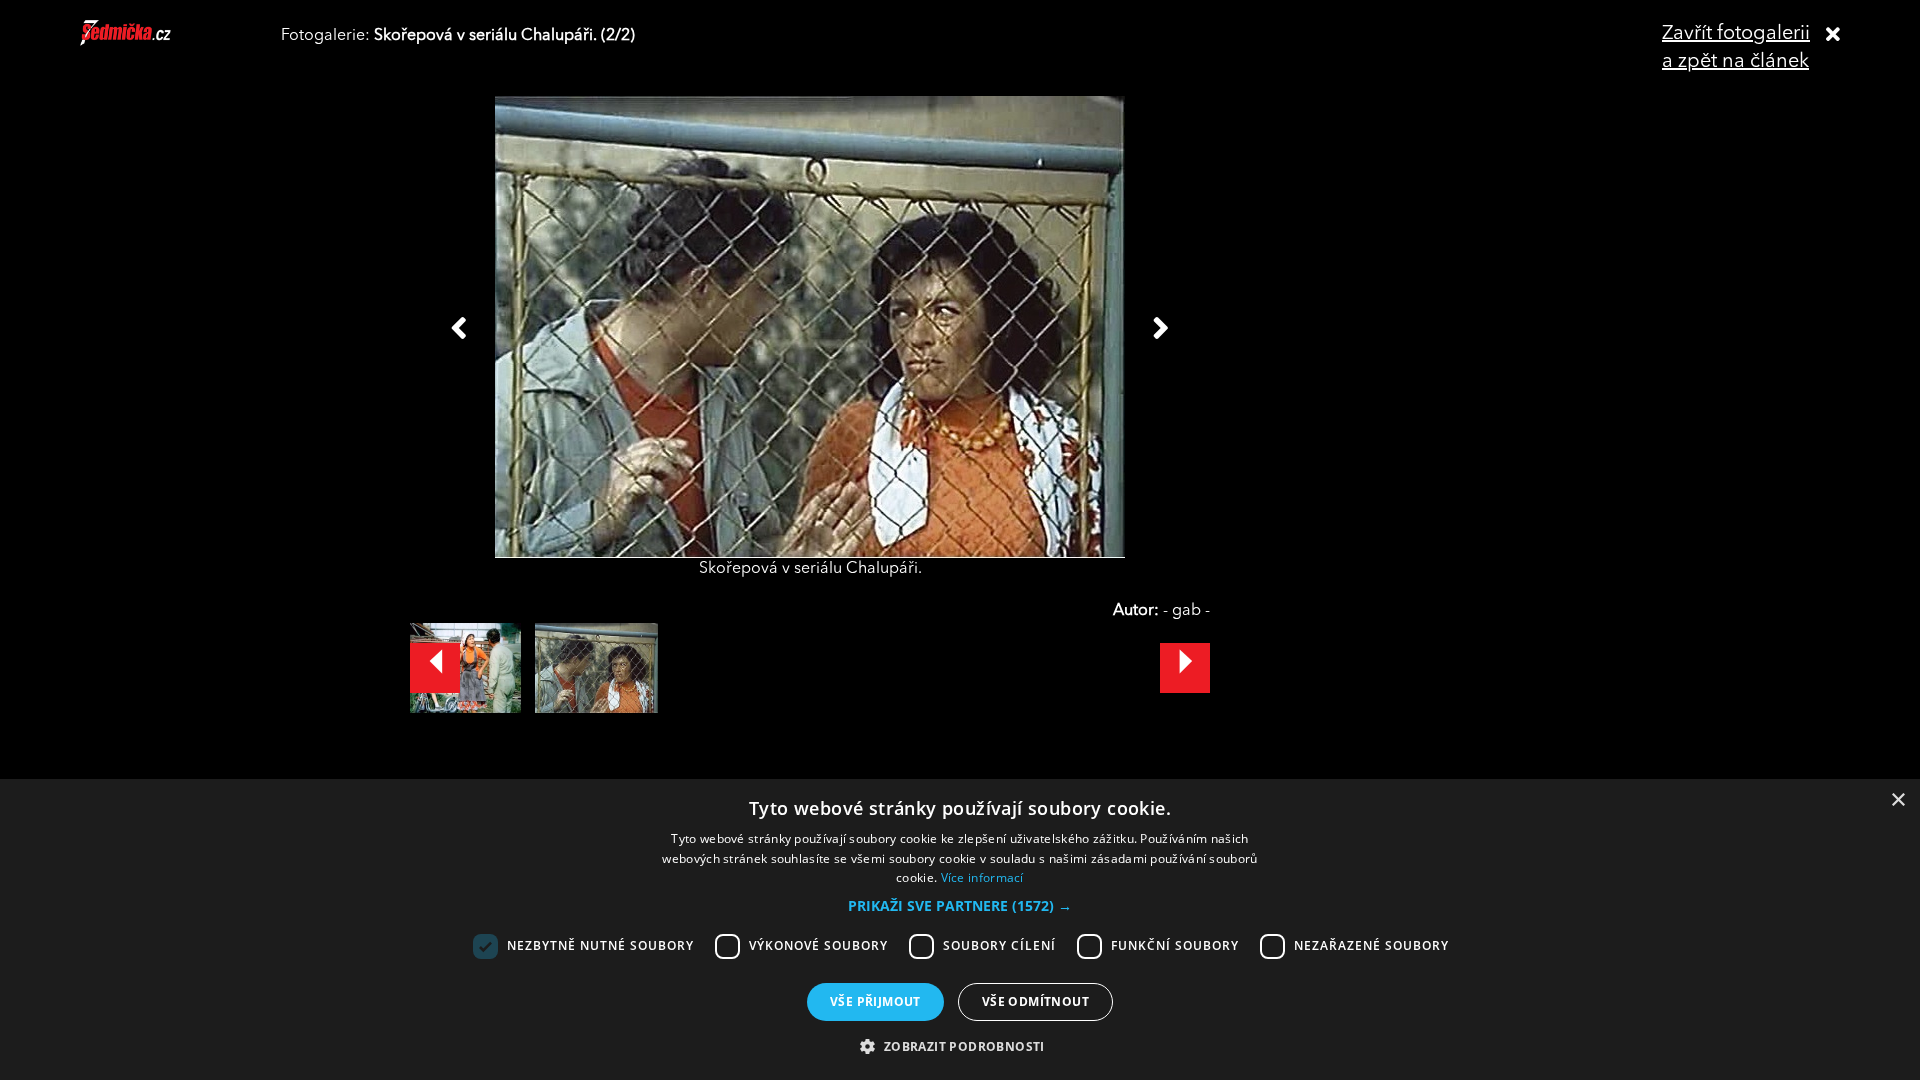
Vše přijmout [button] (875, 1001)
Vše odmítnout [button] (1035, 1001)
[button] (960, 906)
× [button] (1897, 800)
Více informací (982, 877)
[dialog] (960, 929)
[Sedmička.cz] (150, 42)
